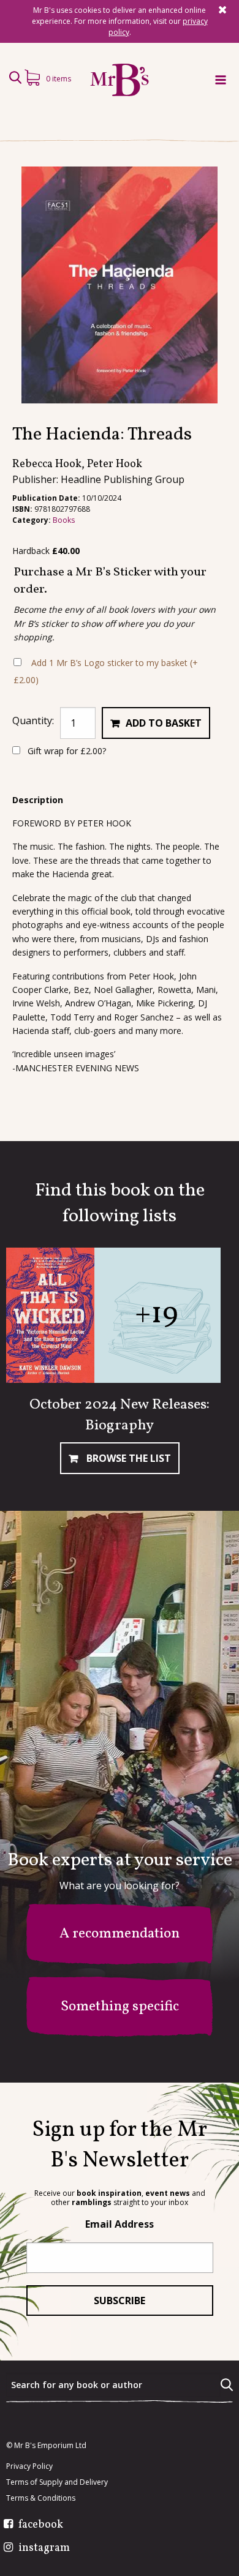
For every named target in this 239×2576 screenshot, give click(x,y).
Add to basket (164, 723)
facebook (41, 2525)
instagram (44, 2548)
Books (64, 520)
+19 (156, 1315)
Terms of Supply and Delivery (57, 2482)
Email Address (120, 2224)
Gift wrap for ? (66, 751)
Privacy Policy (29, 2466)
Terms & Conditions (41, 2498)
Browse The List (127, 1458)
